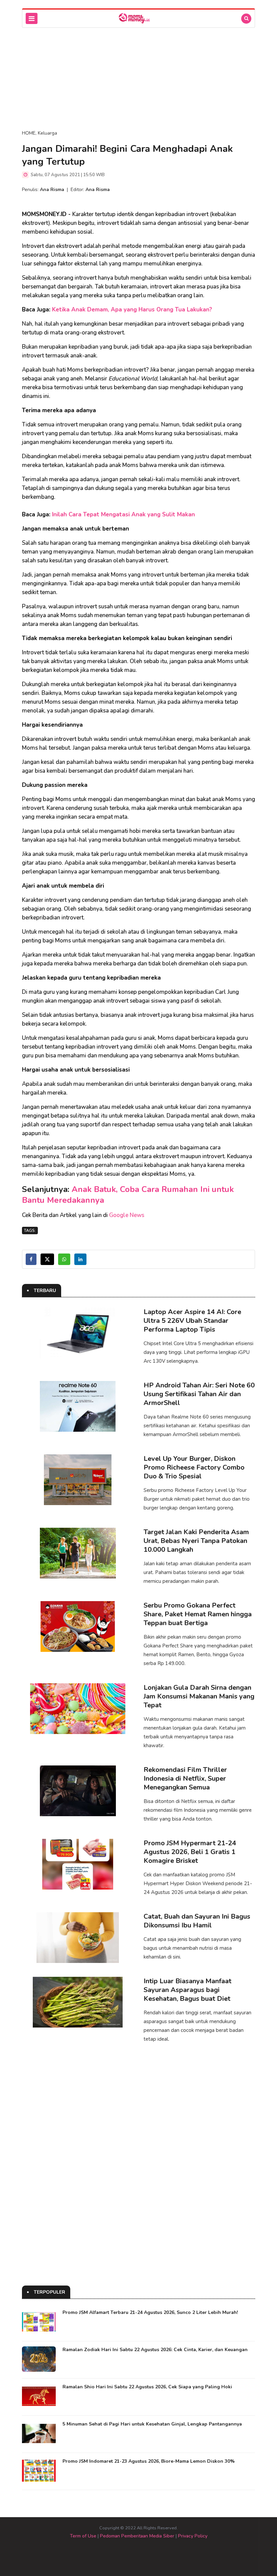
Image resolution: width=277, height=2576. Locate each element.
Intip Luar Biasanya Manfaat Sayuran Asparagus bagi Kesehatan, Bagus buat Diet (187, 1990)
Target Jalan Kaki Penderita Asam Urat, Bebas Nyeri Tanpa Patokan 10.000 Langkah (196, 1541)
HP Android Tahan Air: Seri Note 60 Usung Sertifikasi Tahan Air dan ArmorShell (199, 1394)
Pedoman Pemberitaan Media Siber (137, 2536)
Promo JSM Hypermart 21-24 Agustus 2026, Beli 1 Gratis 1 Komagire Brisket (190, 1852)
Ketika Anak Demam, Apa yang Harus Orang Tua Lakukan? (132, 310)
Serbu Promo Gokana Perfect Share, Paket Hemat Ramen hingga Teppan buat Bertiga (198, 1614)
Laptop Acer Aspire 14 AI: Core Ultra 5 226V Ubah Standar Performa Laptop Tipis (192, 1321)
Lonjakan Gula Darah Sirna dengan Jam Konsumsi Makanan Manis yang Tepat (199, 1696)
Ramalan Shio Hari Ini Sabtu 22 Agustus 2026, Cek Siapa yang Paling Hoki (147, 2387)
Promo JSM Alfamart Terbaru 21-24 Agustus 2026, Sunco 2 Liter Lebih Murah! (150, 2312)
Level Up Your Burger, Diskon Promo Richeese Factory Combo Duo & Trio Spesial (194, 1467)
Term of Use (83, 2536)
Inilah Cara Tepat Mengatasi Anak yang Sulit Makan (123, 514)
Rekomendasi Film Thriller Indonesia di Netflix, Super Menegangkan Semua (185, 1778)
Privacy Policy (193, 2536)
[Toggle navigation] (32, 18)
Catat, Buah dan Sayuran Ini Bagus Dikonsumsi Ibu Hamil (197, 1921)
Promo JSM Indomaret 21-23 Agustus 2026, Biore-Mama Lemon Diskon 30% (149, 2461)
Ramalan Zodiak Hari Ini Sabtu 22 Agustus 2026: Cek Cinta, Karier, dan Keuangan (155, 2350)
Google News (127, 1215)
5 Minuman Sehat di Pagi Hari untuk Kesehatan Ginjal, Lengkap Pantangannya (152, 2424)
